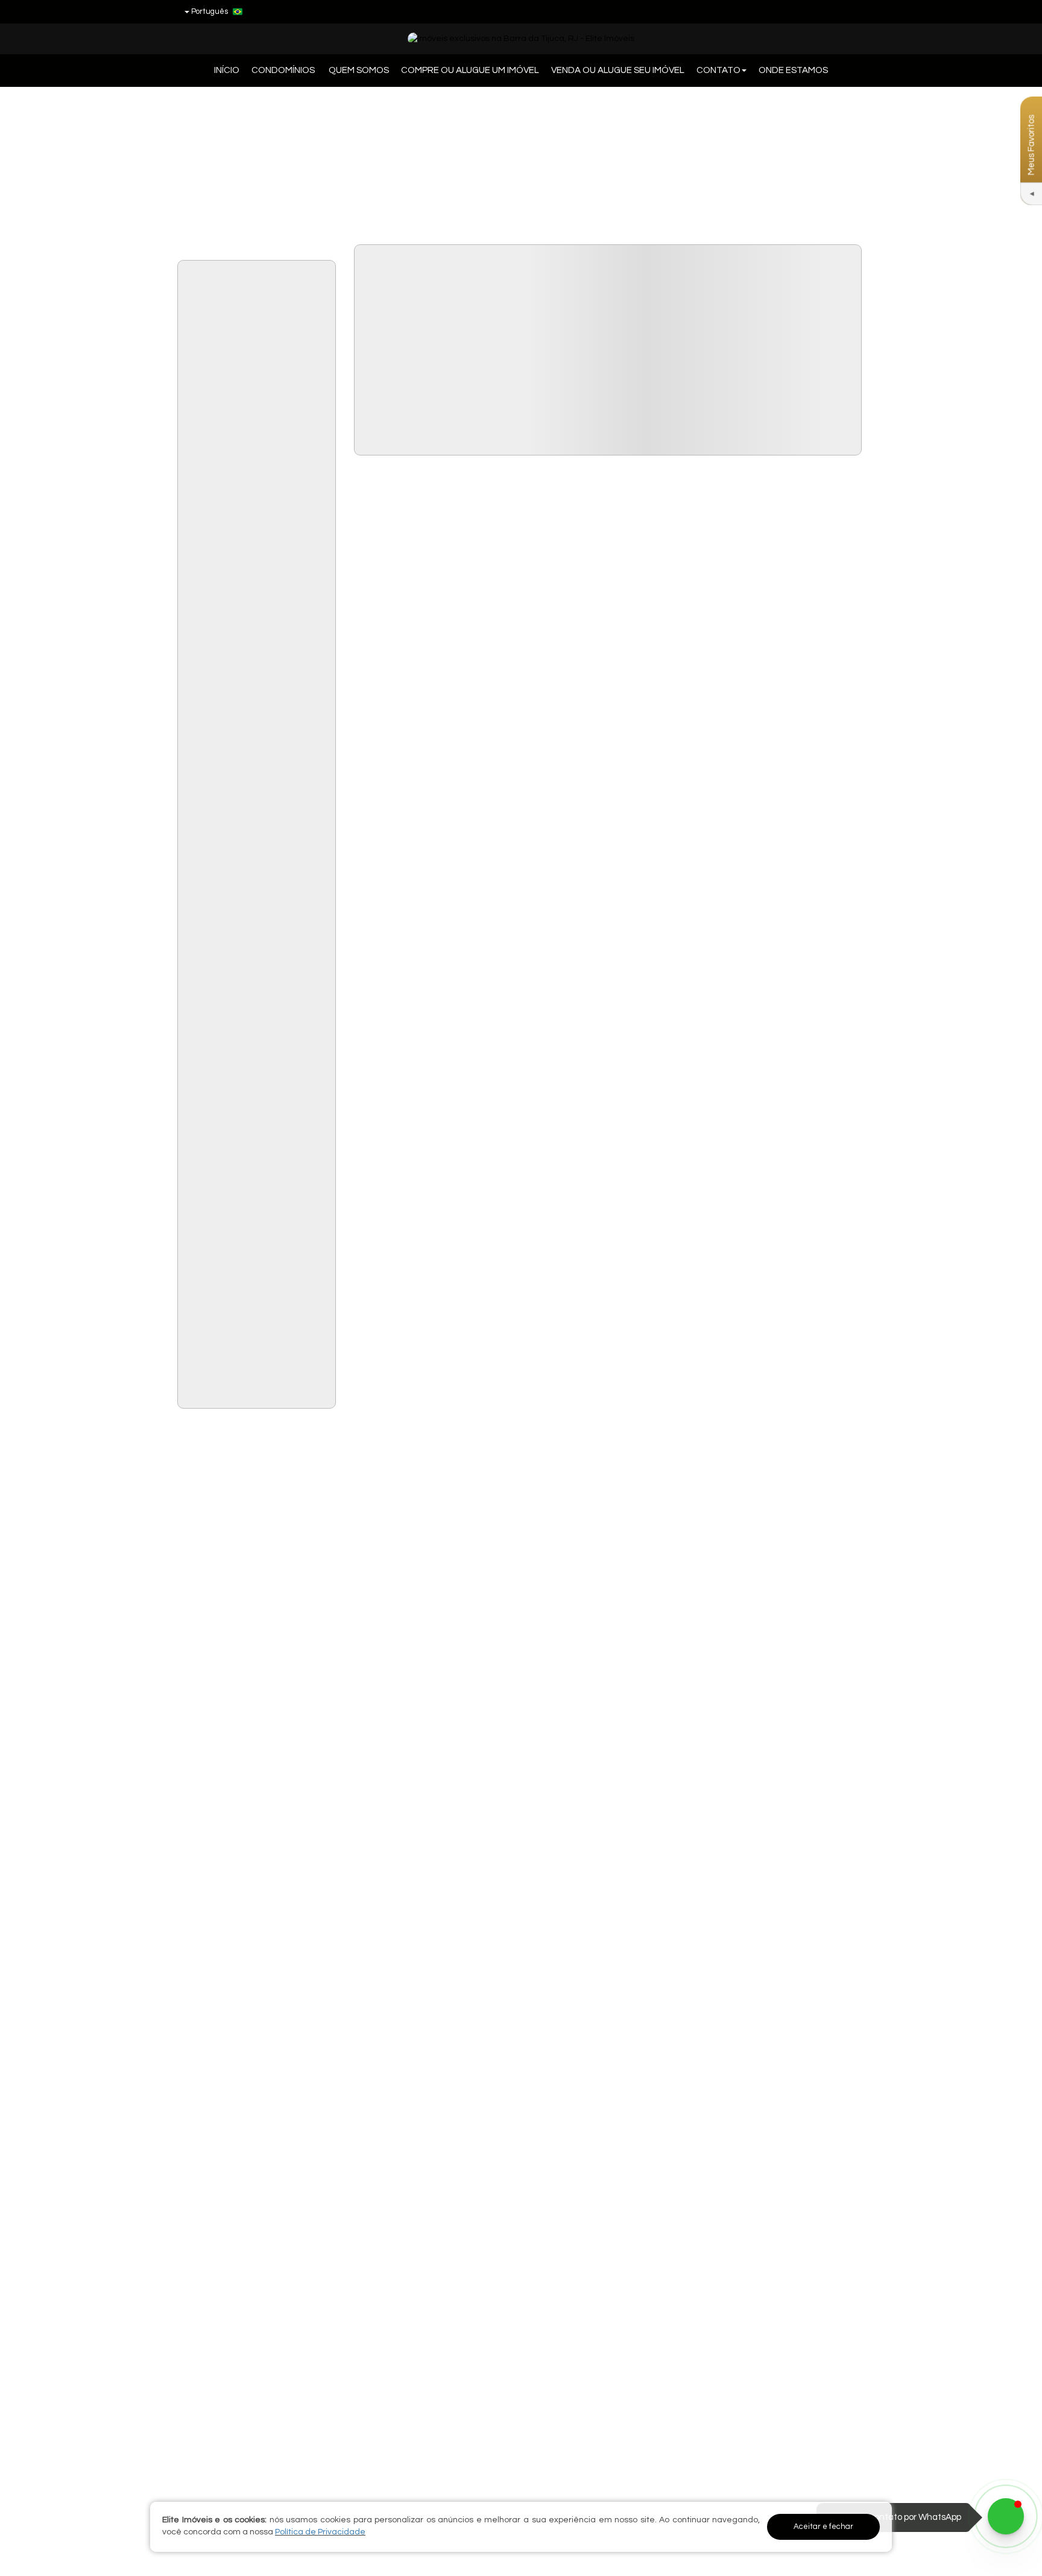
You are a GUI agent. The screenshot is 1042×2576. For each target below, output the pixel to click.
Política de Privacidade (320, 2532)
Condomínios (284, 70)
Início (227, 70)
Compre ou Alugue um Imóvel (470, 70)
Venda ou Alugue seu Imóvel (618, 70)
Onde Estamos (793, 70)
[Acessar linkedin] (832, 11)
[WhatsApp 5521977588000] (1006, 2516)
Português (210, 11)
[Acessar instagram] (854, 11)
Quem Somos (359, 70)
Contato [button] (718, 70)
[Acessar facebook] (810, 11)
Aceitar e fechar (823, 2527)
